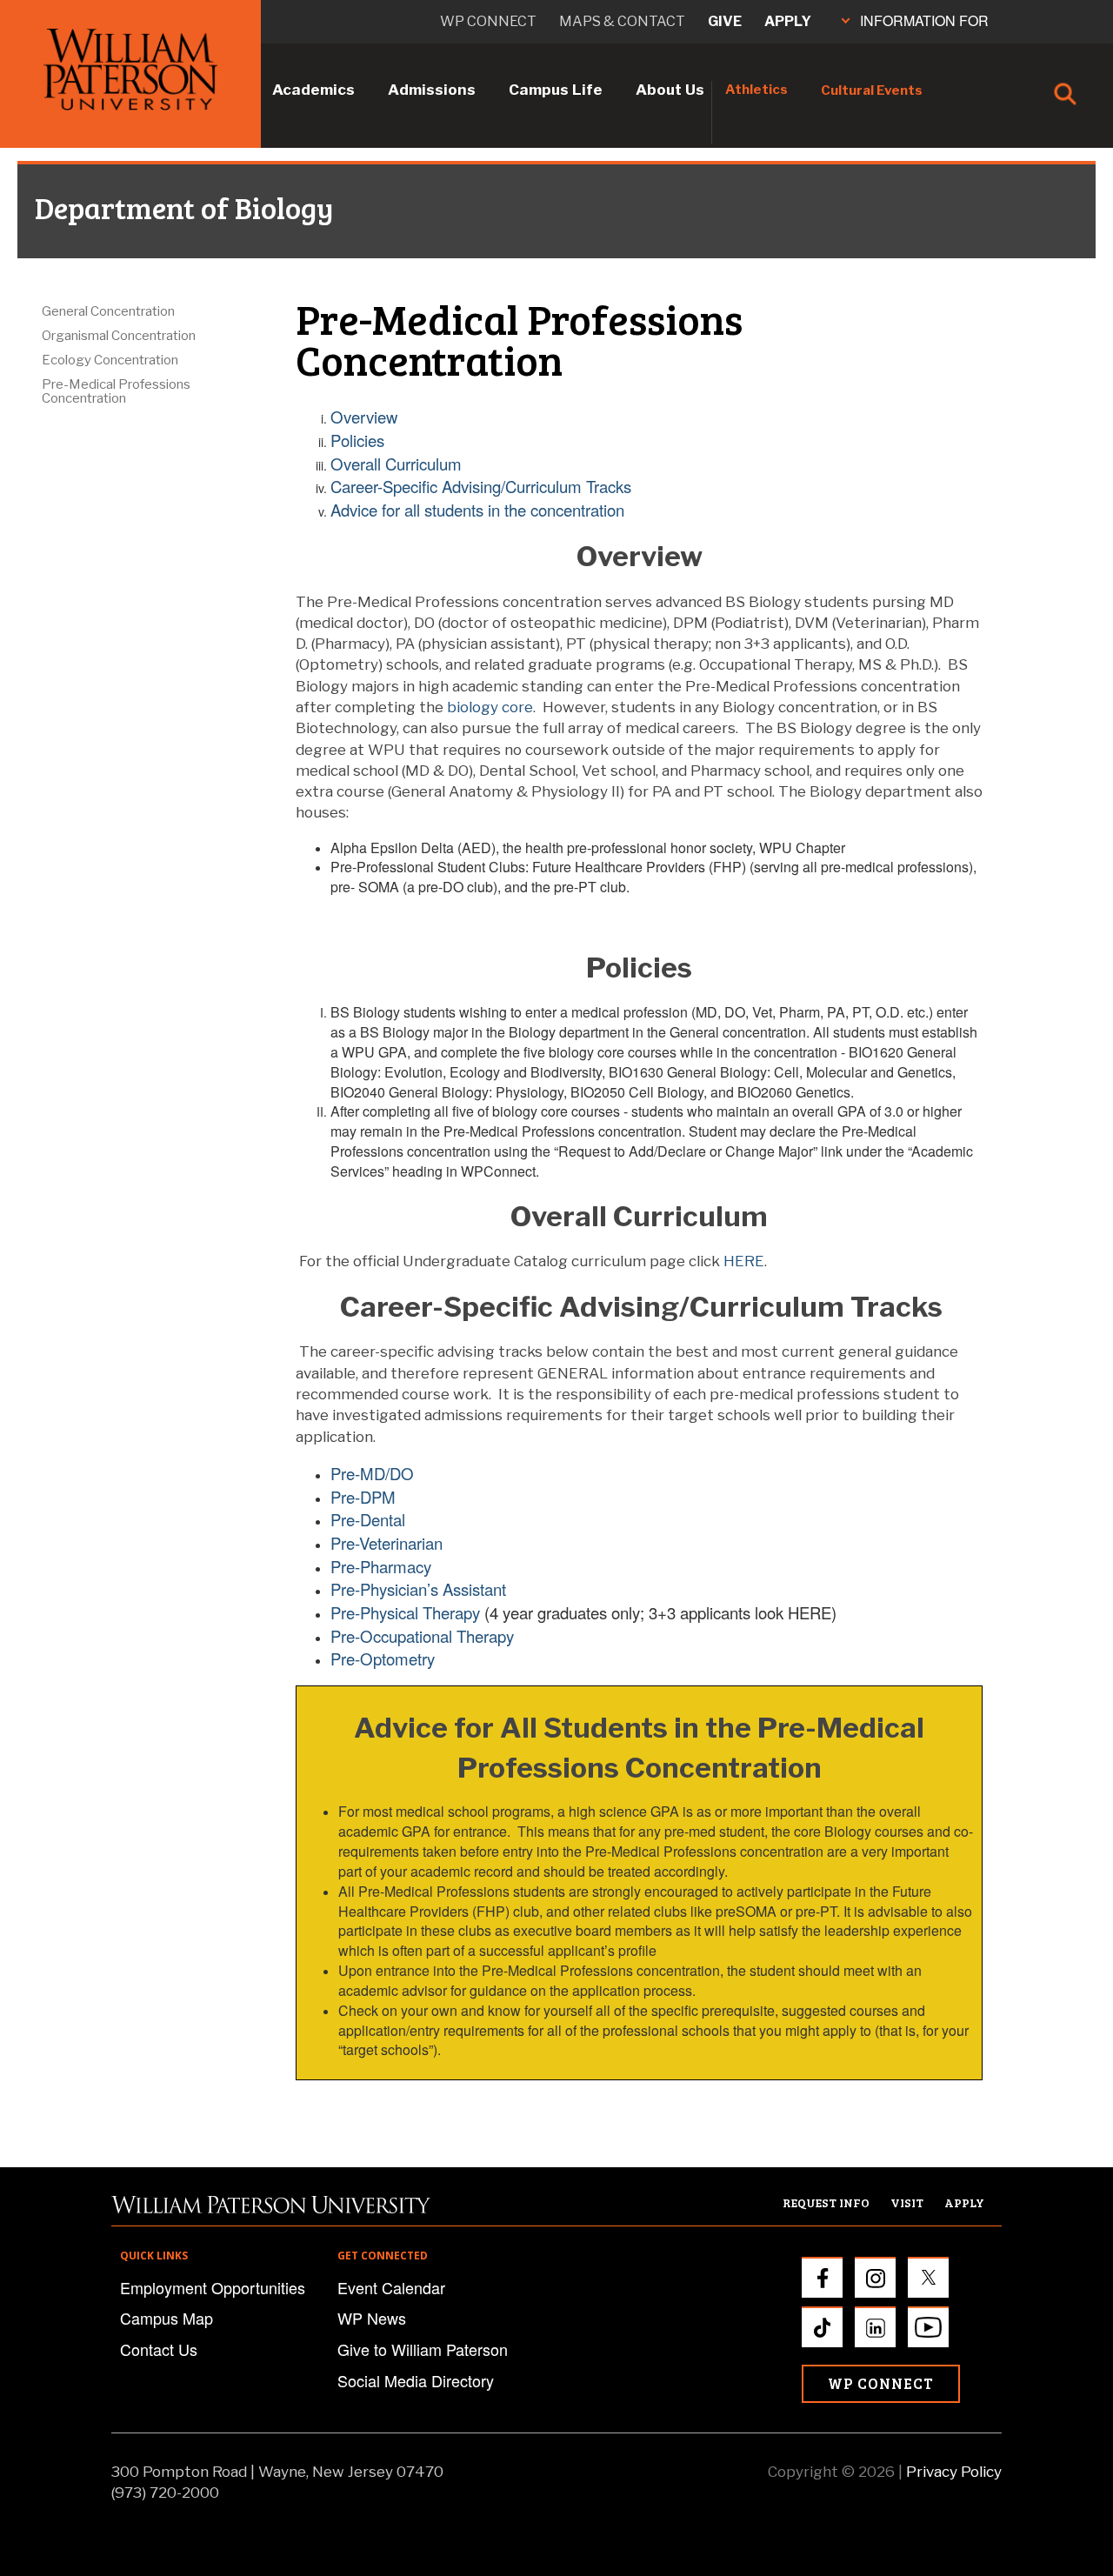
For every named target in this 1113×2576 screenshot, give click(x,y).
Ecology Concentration (110, 360)
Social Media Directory (416, 2380)
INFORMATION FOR (924, 20)
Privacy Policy (954, 2472)
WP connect (488, 21)
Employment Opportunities (213, 2287)
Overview (364, 417)
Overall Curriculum (396, 464)
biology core (490, 707)
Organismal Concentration (119, 336)
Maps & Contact (622, 21)
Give (725, 21)
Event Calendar (391, 2287)
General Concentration (108, 311)
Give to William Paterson (423, 2349)
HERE (744, 1261)
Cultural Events (872, 90)
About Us (670, 90)
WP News (372, 2318)
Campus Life (556, 90)
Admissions (432, 90)
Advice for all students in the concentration (477, 510)
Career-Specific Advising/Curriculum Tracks (481, 486)
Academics (313, 90)
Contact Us (159, 2349)
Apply (788, 21)
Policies (357, 440)
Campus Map (167, 2318)
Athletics (756, 90)
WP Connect (881, 2383)
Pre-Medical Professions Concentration (116, 391)
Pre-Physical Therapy (405, 1612)
